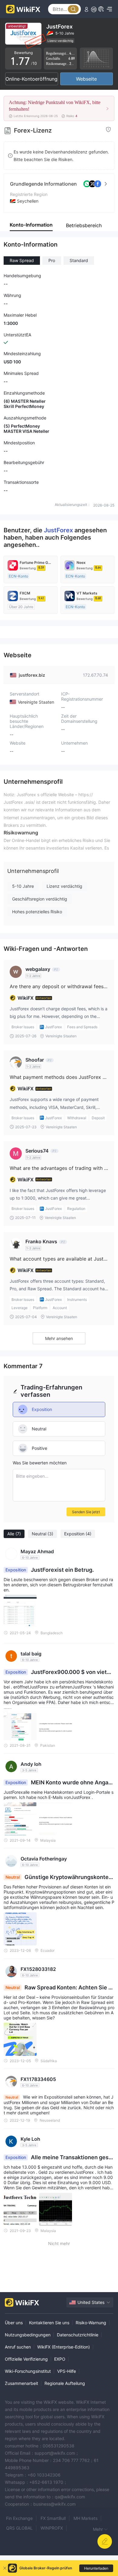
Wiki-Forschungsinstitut (28, 2371)
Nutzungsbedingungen (28, 2335)
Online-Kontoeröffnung (31, 79)
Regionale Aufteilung (65, 2383)
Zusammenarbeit (21, 2383)
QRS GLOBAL (19, 2528)
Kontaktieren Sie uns (49, 2323)
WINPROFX (52, 2528)
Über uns (14, 2323)
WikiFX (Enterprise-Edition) (64, 2347)
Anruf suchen (18, 2347)
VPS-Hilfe (67, 2371)
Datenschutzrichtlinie (78, 2335)
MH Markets (85, 2518)
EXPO (60, 2359)
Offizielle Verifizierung (26, 2359)
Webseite (86, 79)
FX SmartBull (53, 2518)
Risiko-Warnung (91, 2323)
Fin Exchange (19, 2518)
